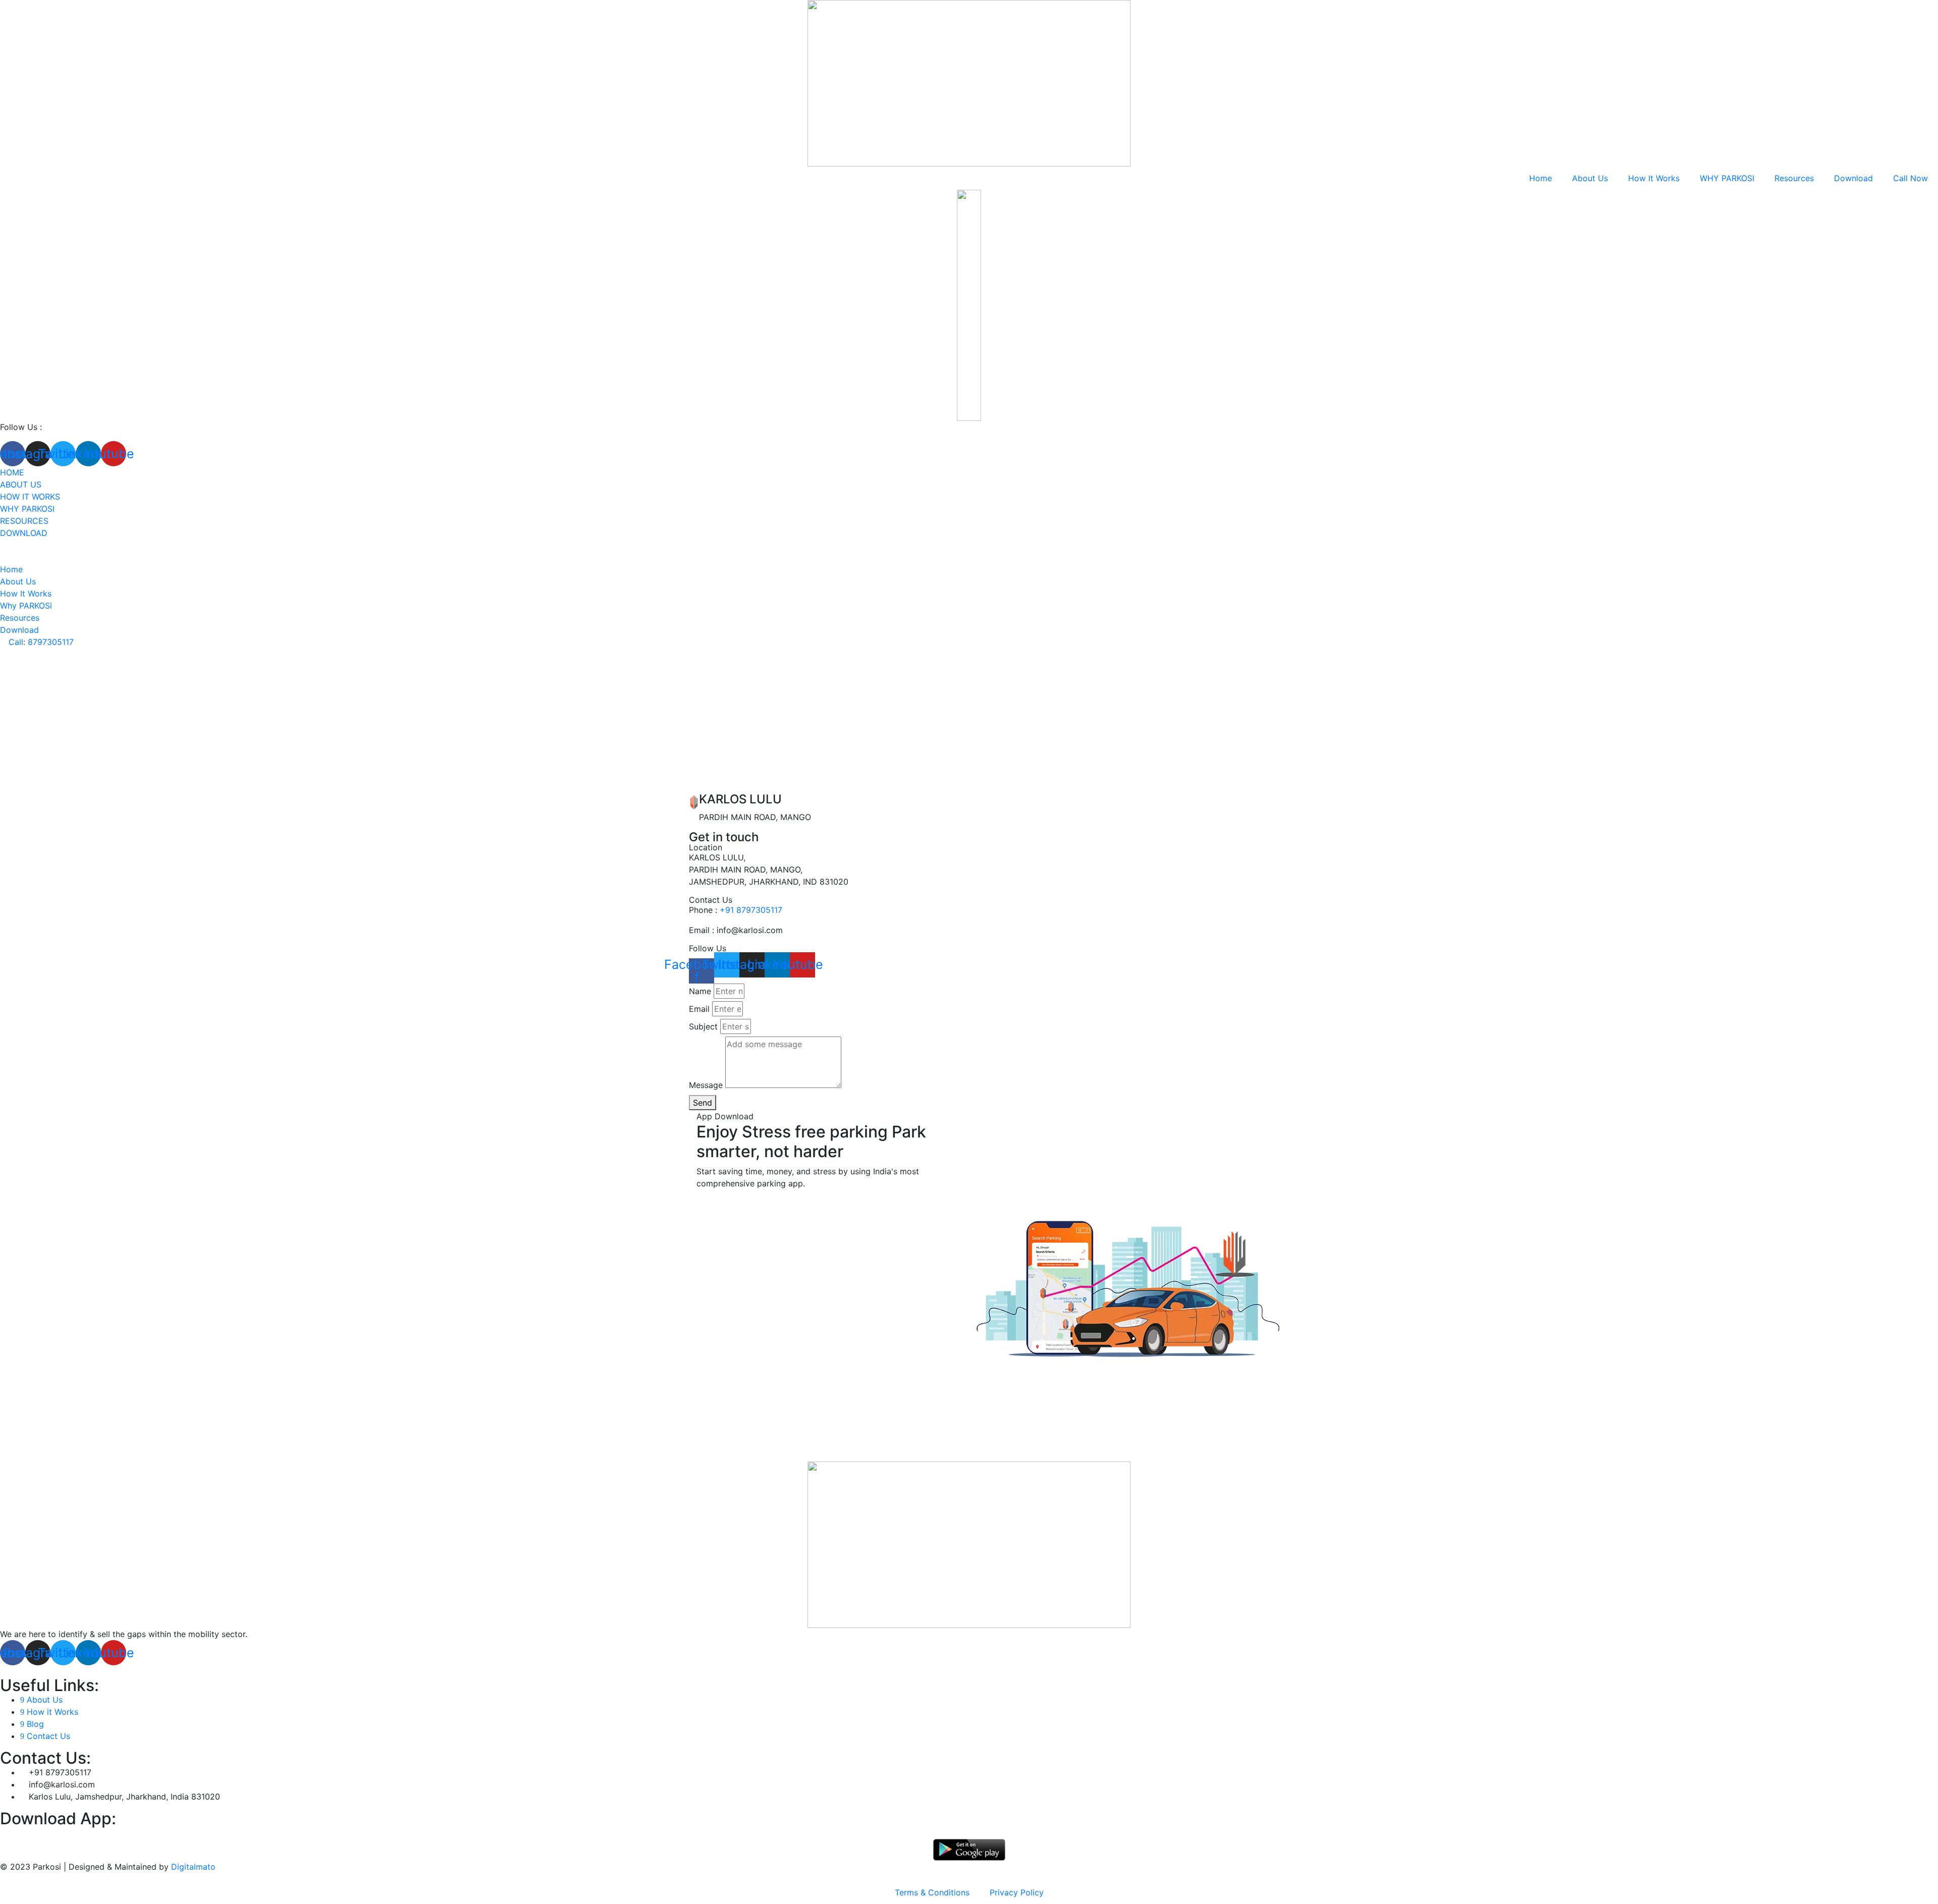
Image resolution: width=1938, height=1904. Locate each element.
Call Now (1910, 178)
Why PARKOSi (27, 509)
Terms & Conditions (932, 1892)
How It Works (1654, 178)
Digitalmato (193, 1867)
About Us (1590, 178)
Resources (1794, 178)
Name (700, 991)
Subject (703, 1026)
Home (1541, 178)
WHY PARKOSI (1727, 178)
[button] (37, 642)
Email (699, 1009)
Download (1853, 178)
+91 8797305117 (751, 910)
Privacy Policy (1017, 1892)
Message (706, 1085)
